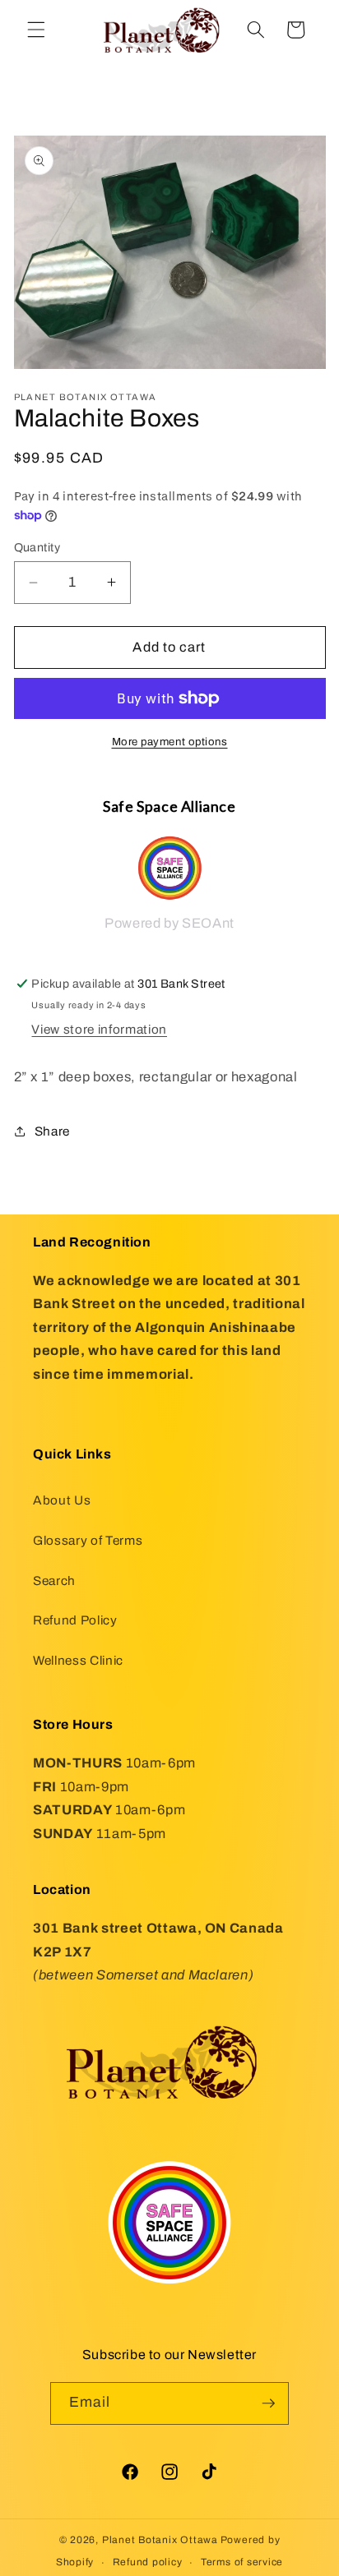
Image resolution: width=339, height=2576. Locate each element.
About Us (62, 1500)
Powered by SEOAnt (169, 923)
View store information (99, 1029)
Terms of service (242, 2562)
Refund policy (148, 2562)
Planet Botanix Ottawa (160, 2540)
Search (54, 1581)
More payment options (170, 742)
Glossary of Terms (88, 1540)
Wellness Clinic (78, 1660)
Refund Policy (75, 1620)
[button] (36, 30)
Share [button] (52, 1131)
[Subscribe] (268, 2403)
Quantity (37, 547)
